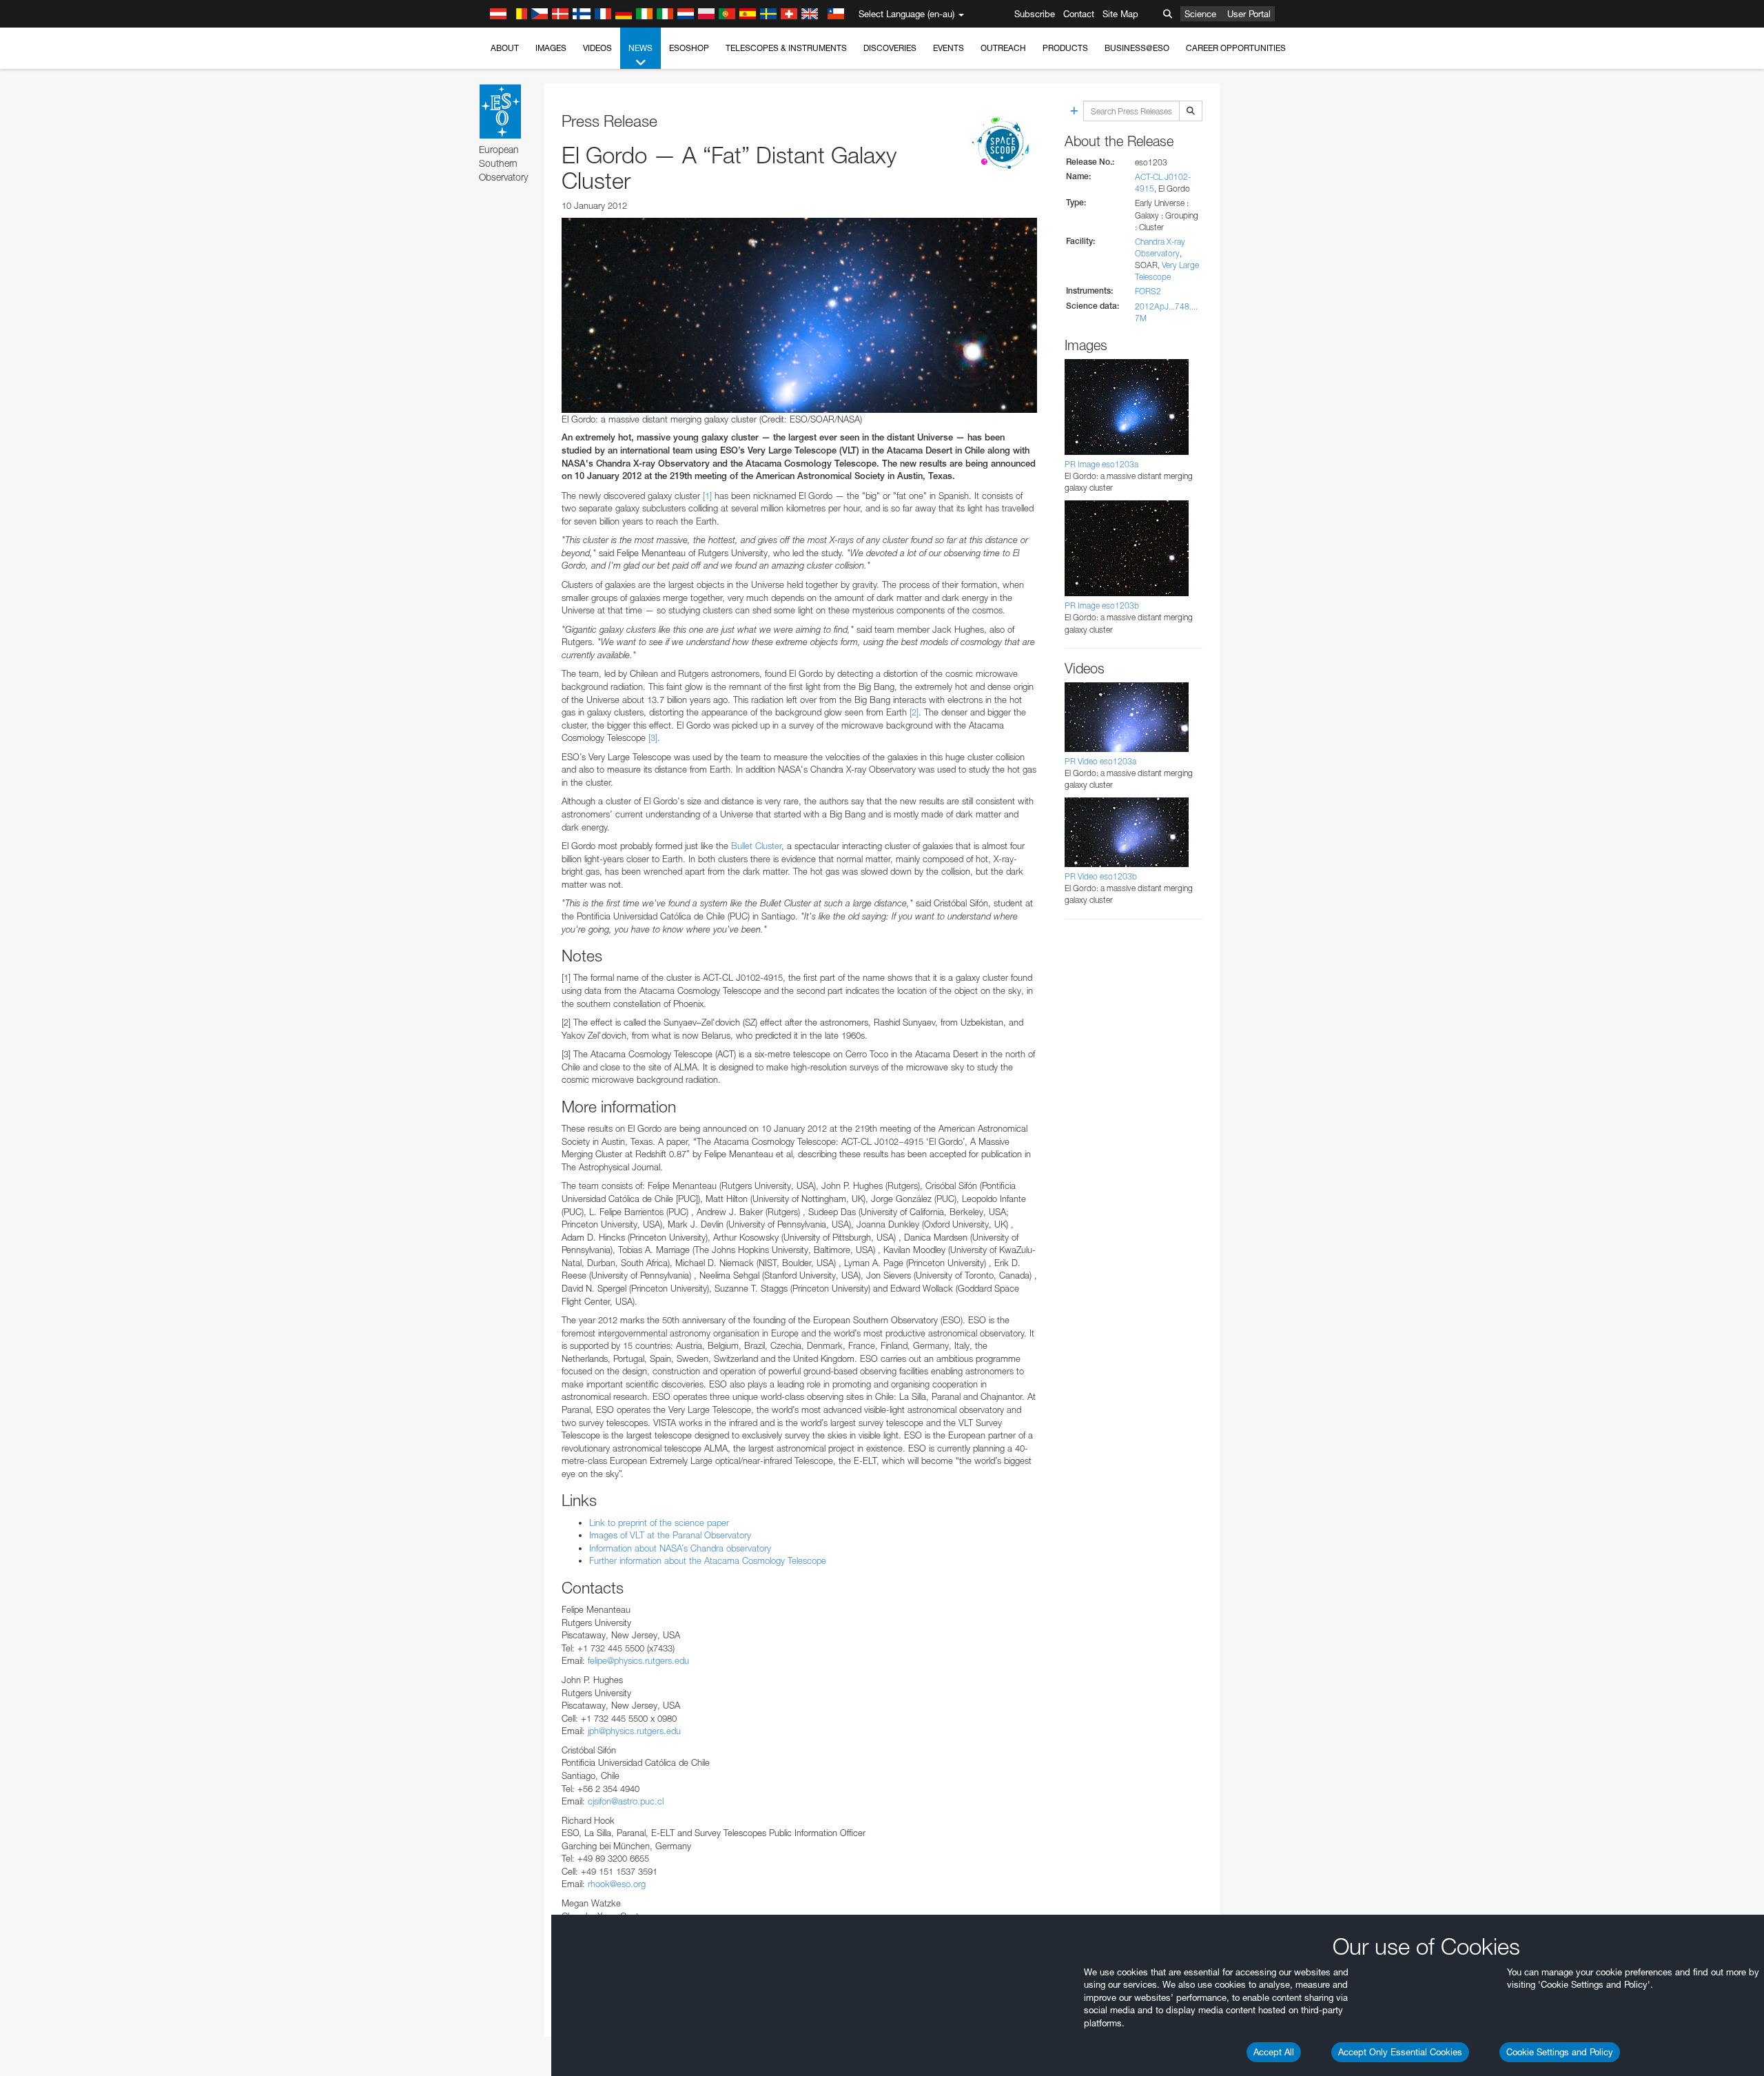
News (640, 48)
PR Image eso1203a (1101, 464)
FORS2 (1148, 291)
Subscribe (1035, 14)
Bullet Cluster (756, 846)
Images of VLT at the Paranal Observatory (670, 1535)
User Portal (1249, 14)
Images (551, 48)
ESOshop (689, 48)
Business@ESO (1137, 48)
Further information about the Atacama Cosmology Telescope (708, 1560)
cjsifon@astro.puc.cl (626, 1801)
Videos (597, 48)
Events (948, 48)
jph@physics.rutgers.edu (634, 1731)
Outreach (1003, 48)
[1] (707, 496)
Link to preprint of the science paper (659, 1523)
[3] (653, 737)
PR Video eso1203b (1101, 876)
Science (1200, 14)
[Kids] (1003, 144)
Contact (1079, 14)
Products (1065, 48)
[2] (914, 712)
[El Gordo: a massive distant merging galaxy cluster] (799, 315)
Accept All (1274, 2052)
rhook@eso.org (617, 1884)
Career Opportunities (1236, 48)
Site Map (1120, 14)
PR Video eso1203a (1100, 761)
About (505, 48)
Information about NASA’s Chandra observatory (680, 1548)
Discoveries (890, 48)
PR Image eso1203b (1102, 605)
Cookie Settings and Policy (1560, 2052)
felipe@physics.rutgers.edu (638, 1660)
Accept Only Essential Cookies (1400, 2052)
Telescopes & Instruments (786, 48)
